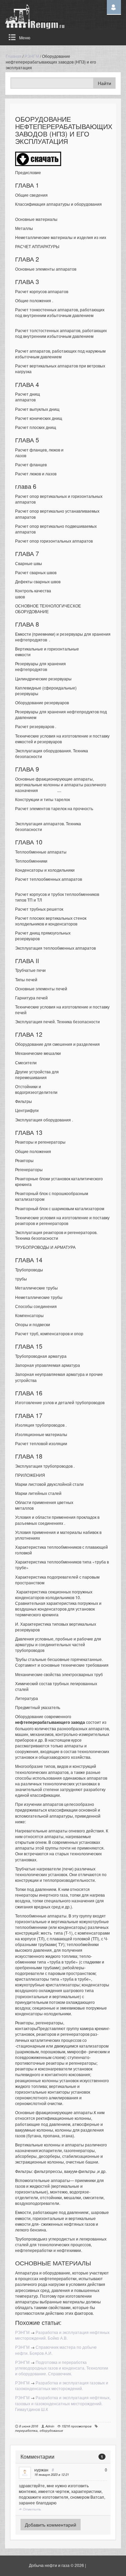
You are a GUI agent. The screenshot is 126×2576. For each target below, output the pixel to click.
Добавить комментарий (51, 2525)
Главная (14, 56)
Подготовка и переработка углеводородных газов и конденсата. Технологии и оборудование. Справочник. (62, 2368)
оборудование (51, 2430)
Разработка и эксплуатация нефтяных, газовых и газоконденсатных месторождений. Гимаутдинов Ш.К (63, 2403)
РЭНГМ (32, 56)
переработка (26, 2430)
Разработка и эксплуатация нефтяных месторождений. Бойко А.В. (62, 2335)
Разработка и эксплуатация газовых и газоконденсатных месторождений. (62, 2385)
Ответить (31, 2509)
